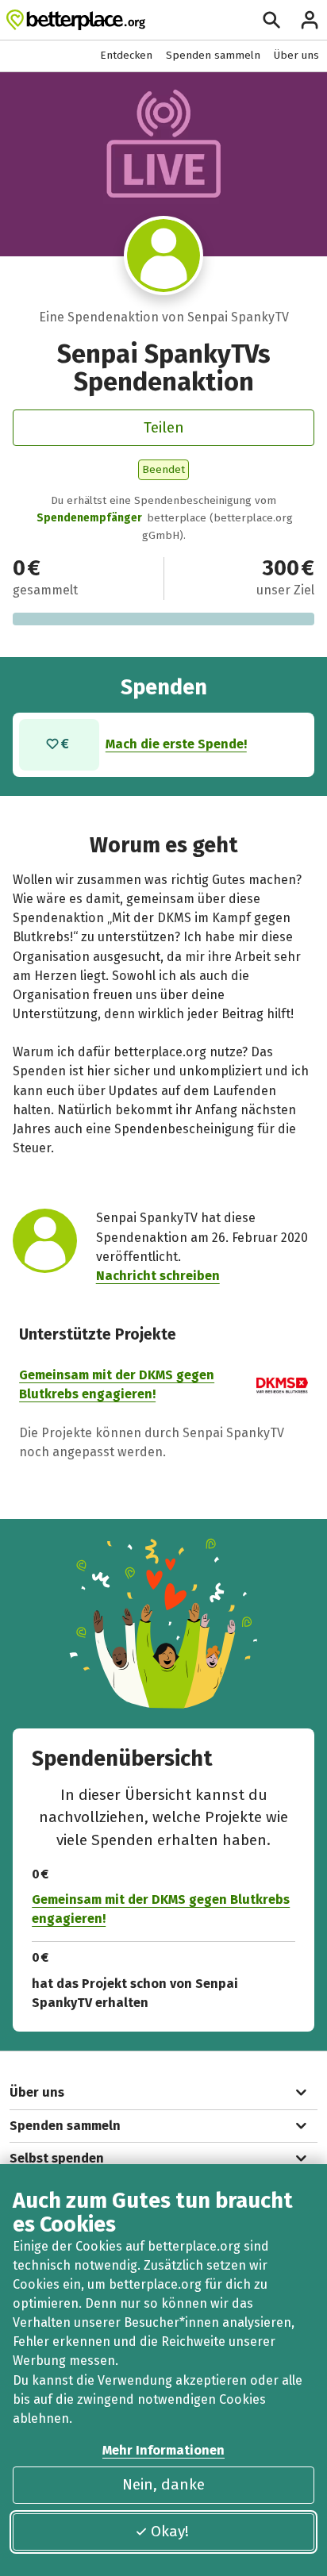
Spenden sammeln (213, 55)
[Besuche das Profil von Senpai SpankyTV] (164, 256)
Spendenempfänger (89, 518)
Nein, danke (163, 2484)
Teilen (164, 427)
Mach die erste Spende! (176, 744)
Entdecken (126, 55)
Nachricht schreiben (158, 1276)
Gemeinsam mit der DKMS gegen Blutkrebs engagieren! (161, 1909)
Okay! (170, 2531)
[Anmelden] (310, 20)
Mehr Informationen (163, 2450)
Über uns (296, 55)
